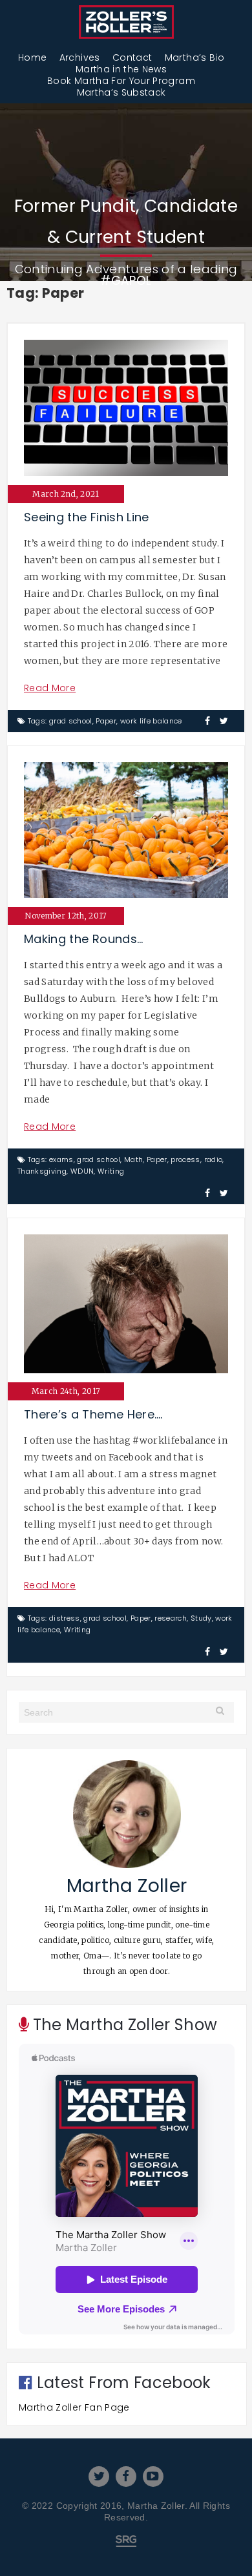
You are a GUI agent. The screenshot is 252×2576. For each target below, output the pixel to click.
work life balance (151, 721)
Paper (106, 721)
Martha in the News (121, 69)
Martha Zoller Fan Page (74, 2407)
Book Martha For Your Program (121, 81)
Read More (50, 688)
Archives (80, 57)
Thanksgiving (42, 1171)
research (171, 1618)
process (185, 1159)
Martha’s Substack (121, 92)
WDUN (82, 1171)
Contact (132, 57)
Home (32, 57)
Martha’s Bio (194, 57)
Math (133, 1159)
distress (65, 1618)
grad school (71, 721)
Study (201, 1618)
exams (61, 1159)
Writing (111, 1171)
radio (214, 1159)
